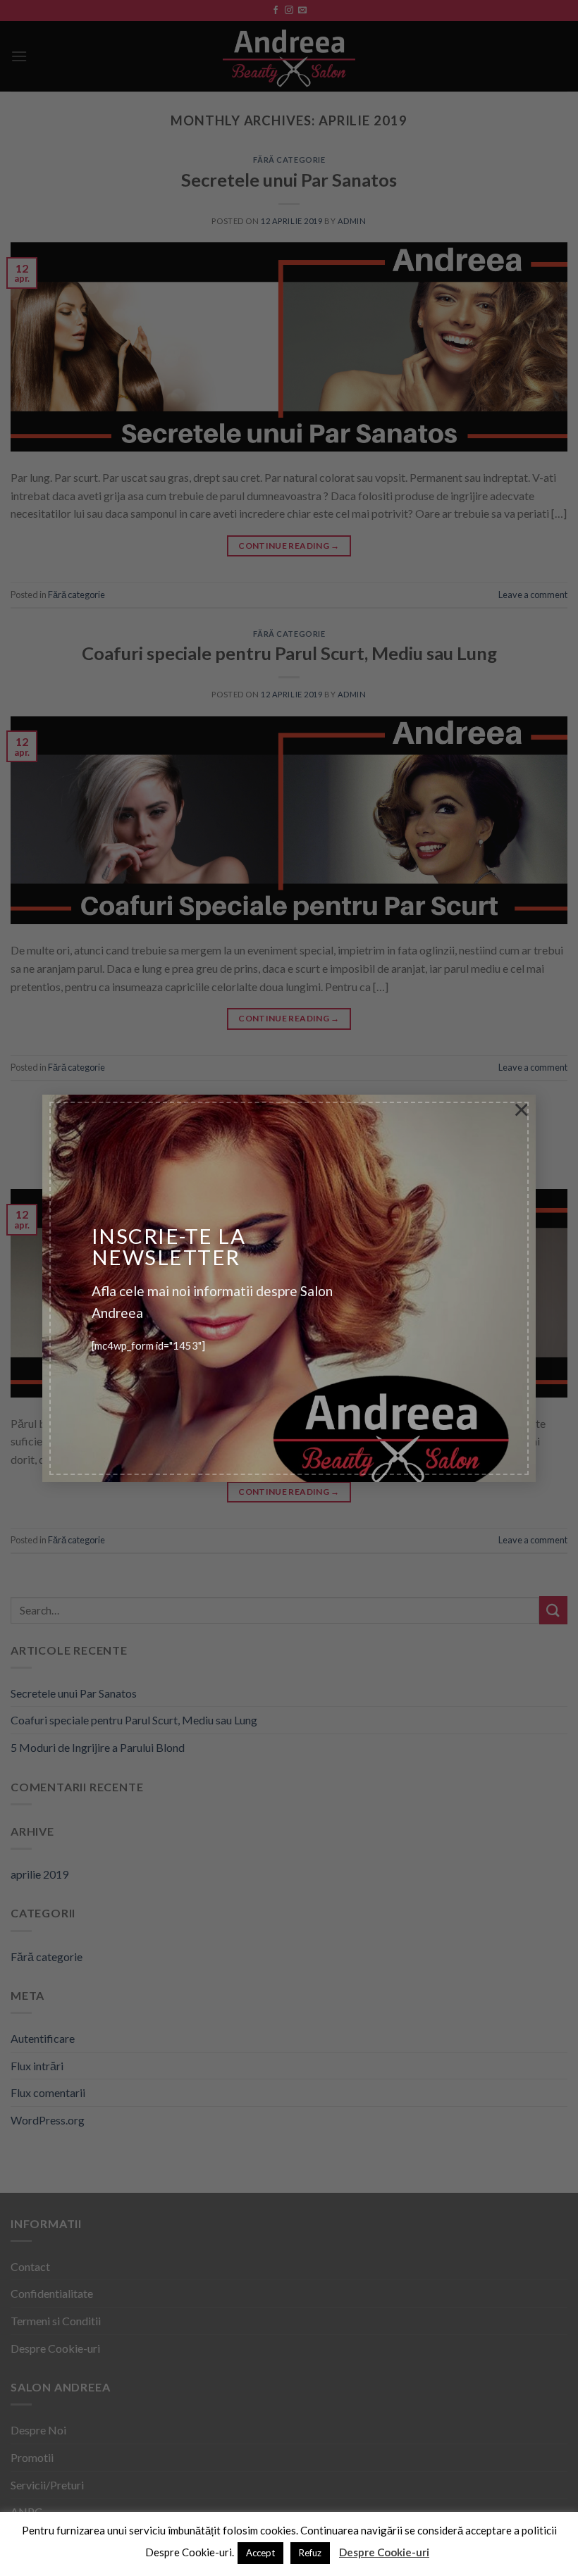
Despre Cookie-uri (384, 2552)
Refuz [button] (310, 2553)
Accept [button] (260, 2553)
